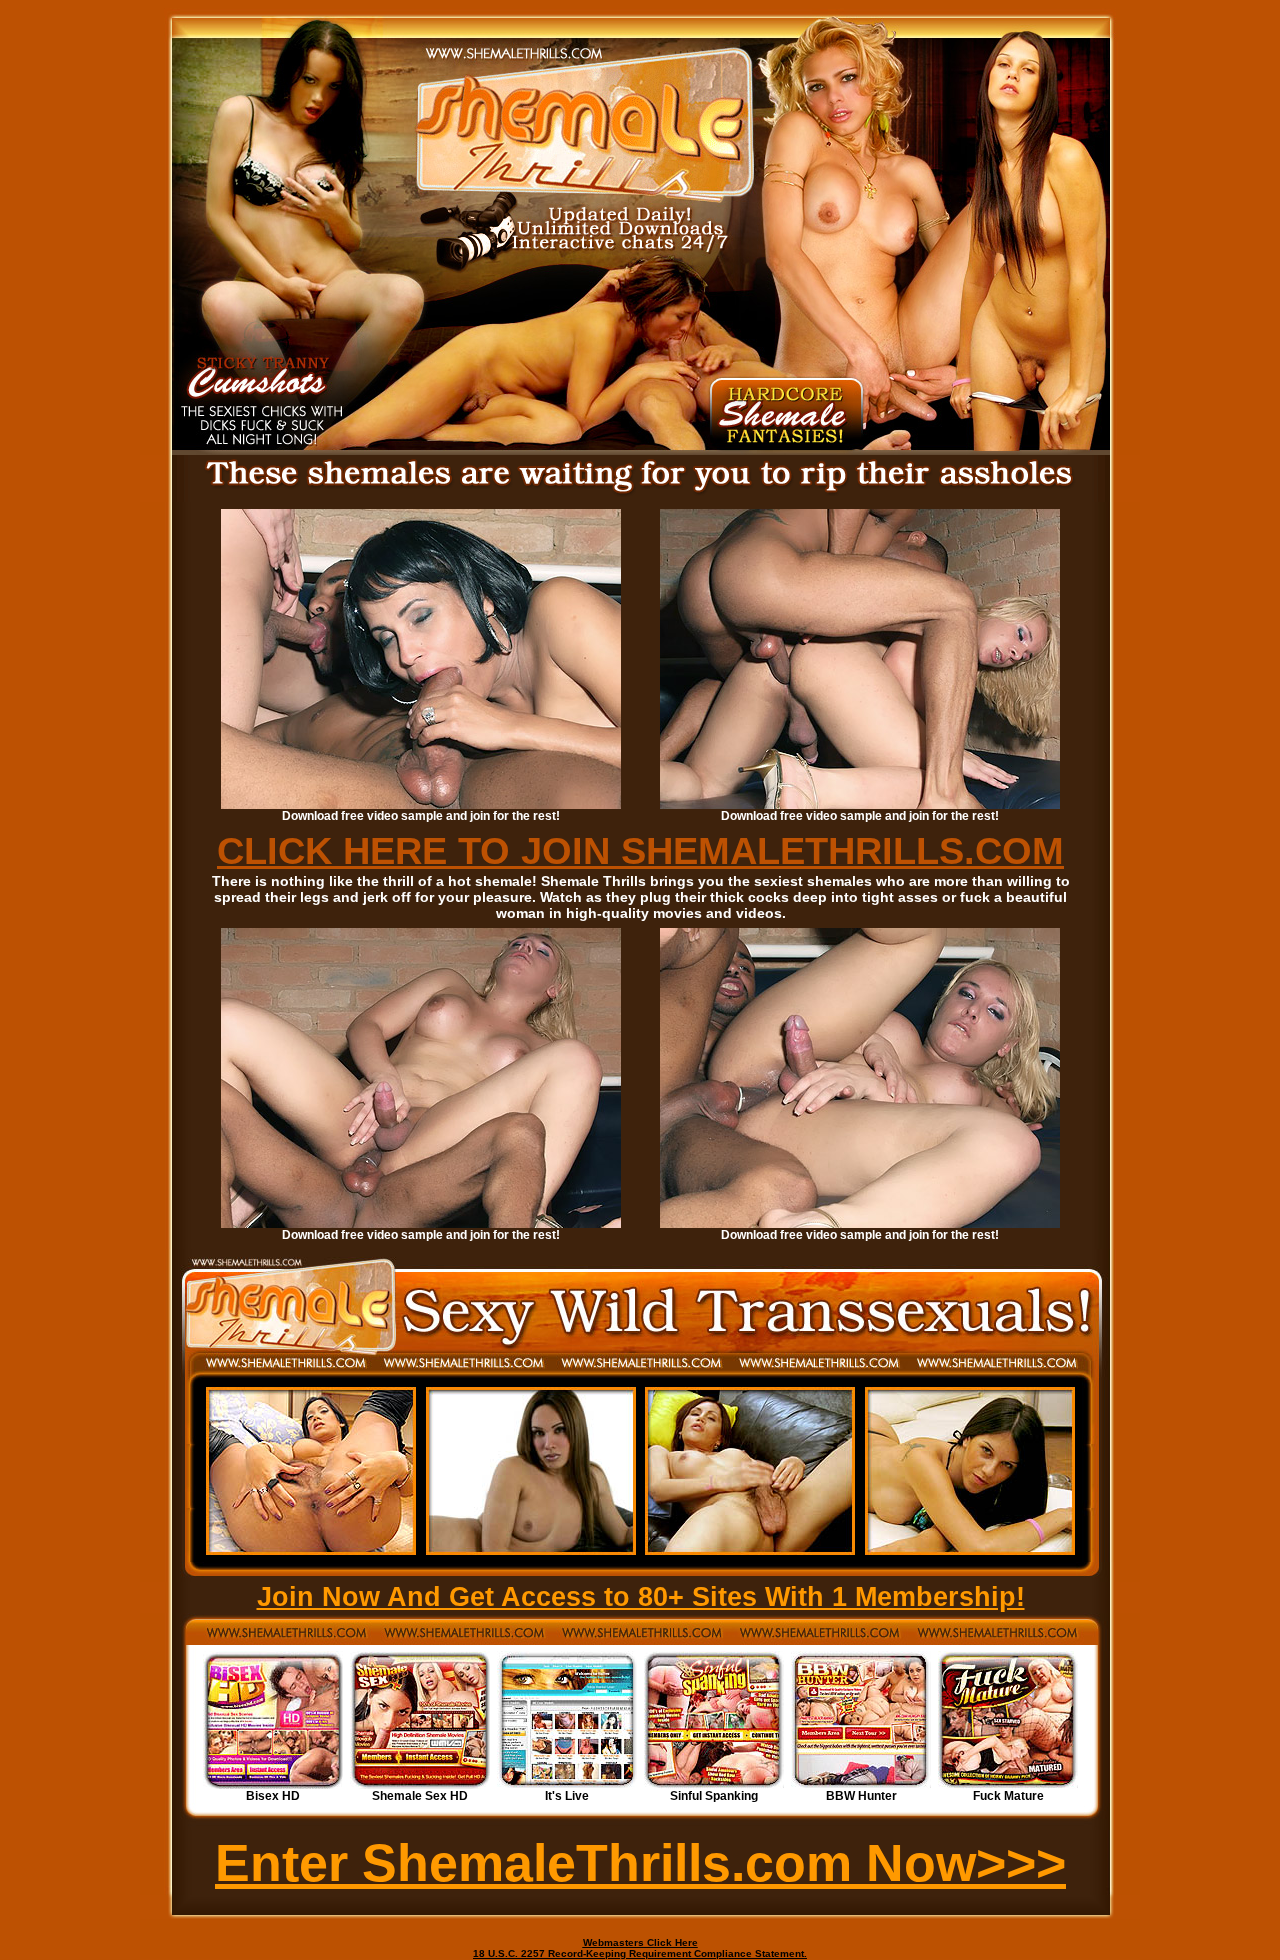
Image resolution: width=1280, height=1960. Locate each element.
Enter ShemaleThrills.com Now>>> (640, 1863)
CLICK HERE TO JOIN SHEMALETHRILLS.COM (640, 851)
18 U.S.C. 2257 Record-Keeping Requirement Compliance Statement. (640, 1953)
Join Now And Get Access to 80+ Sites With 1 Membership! (641, 1597)
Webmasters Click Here (640, 1942)
